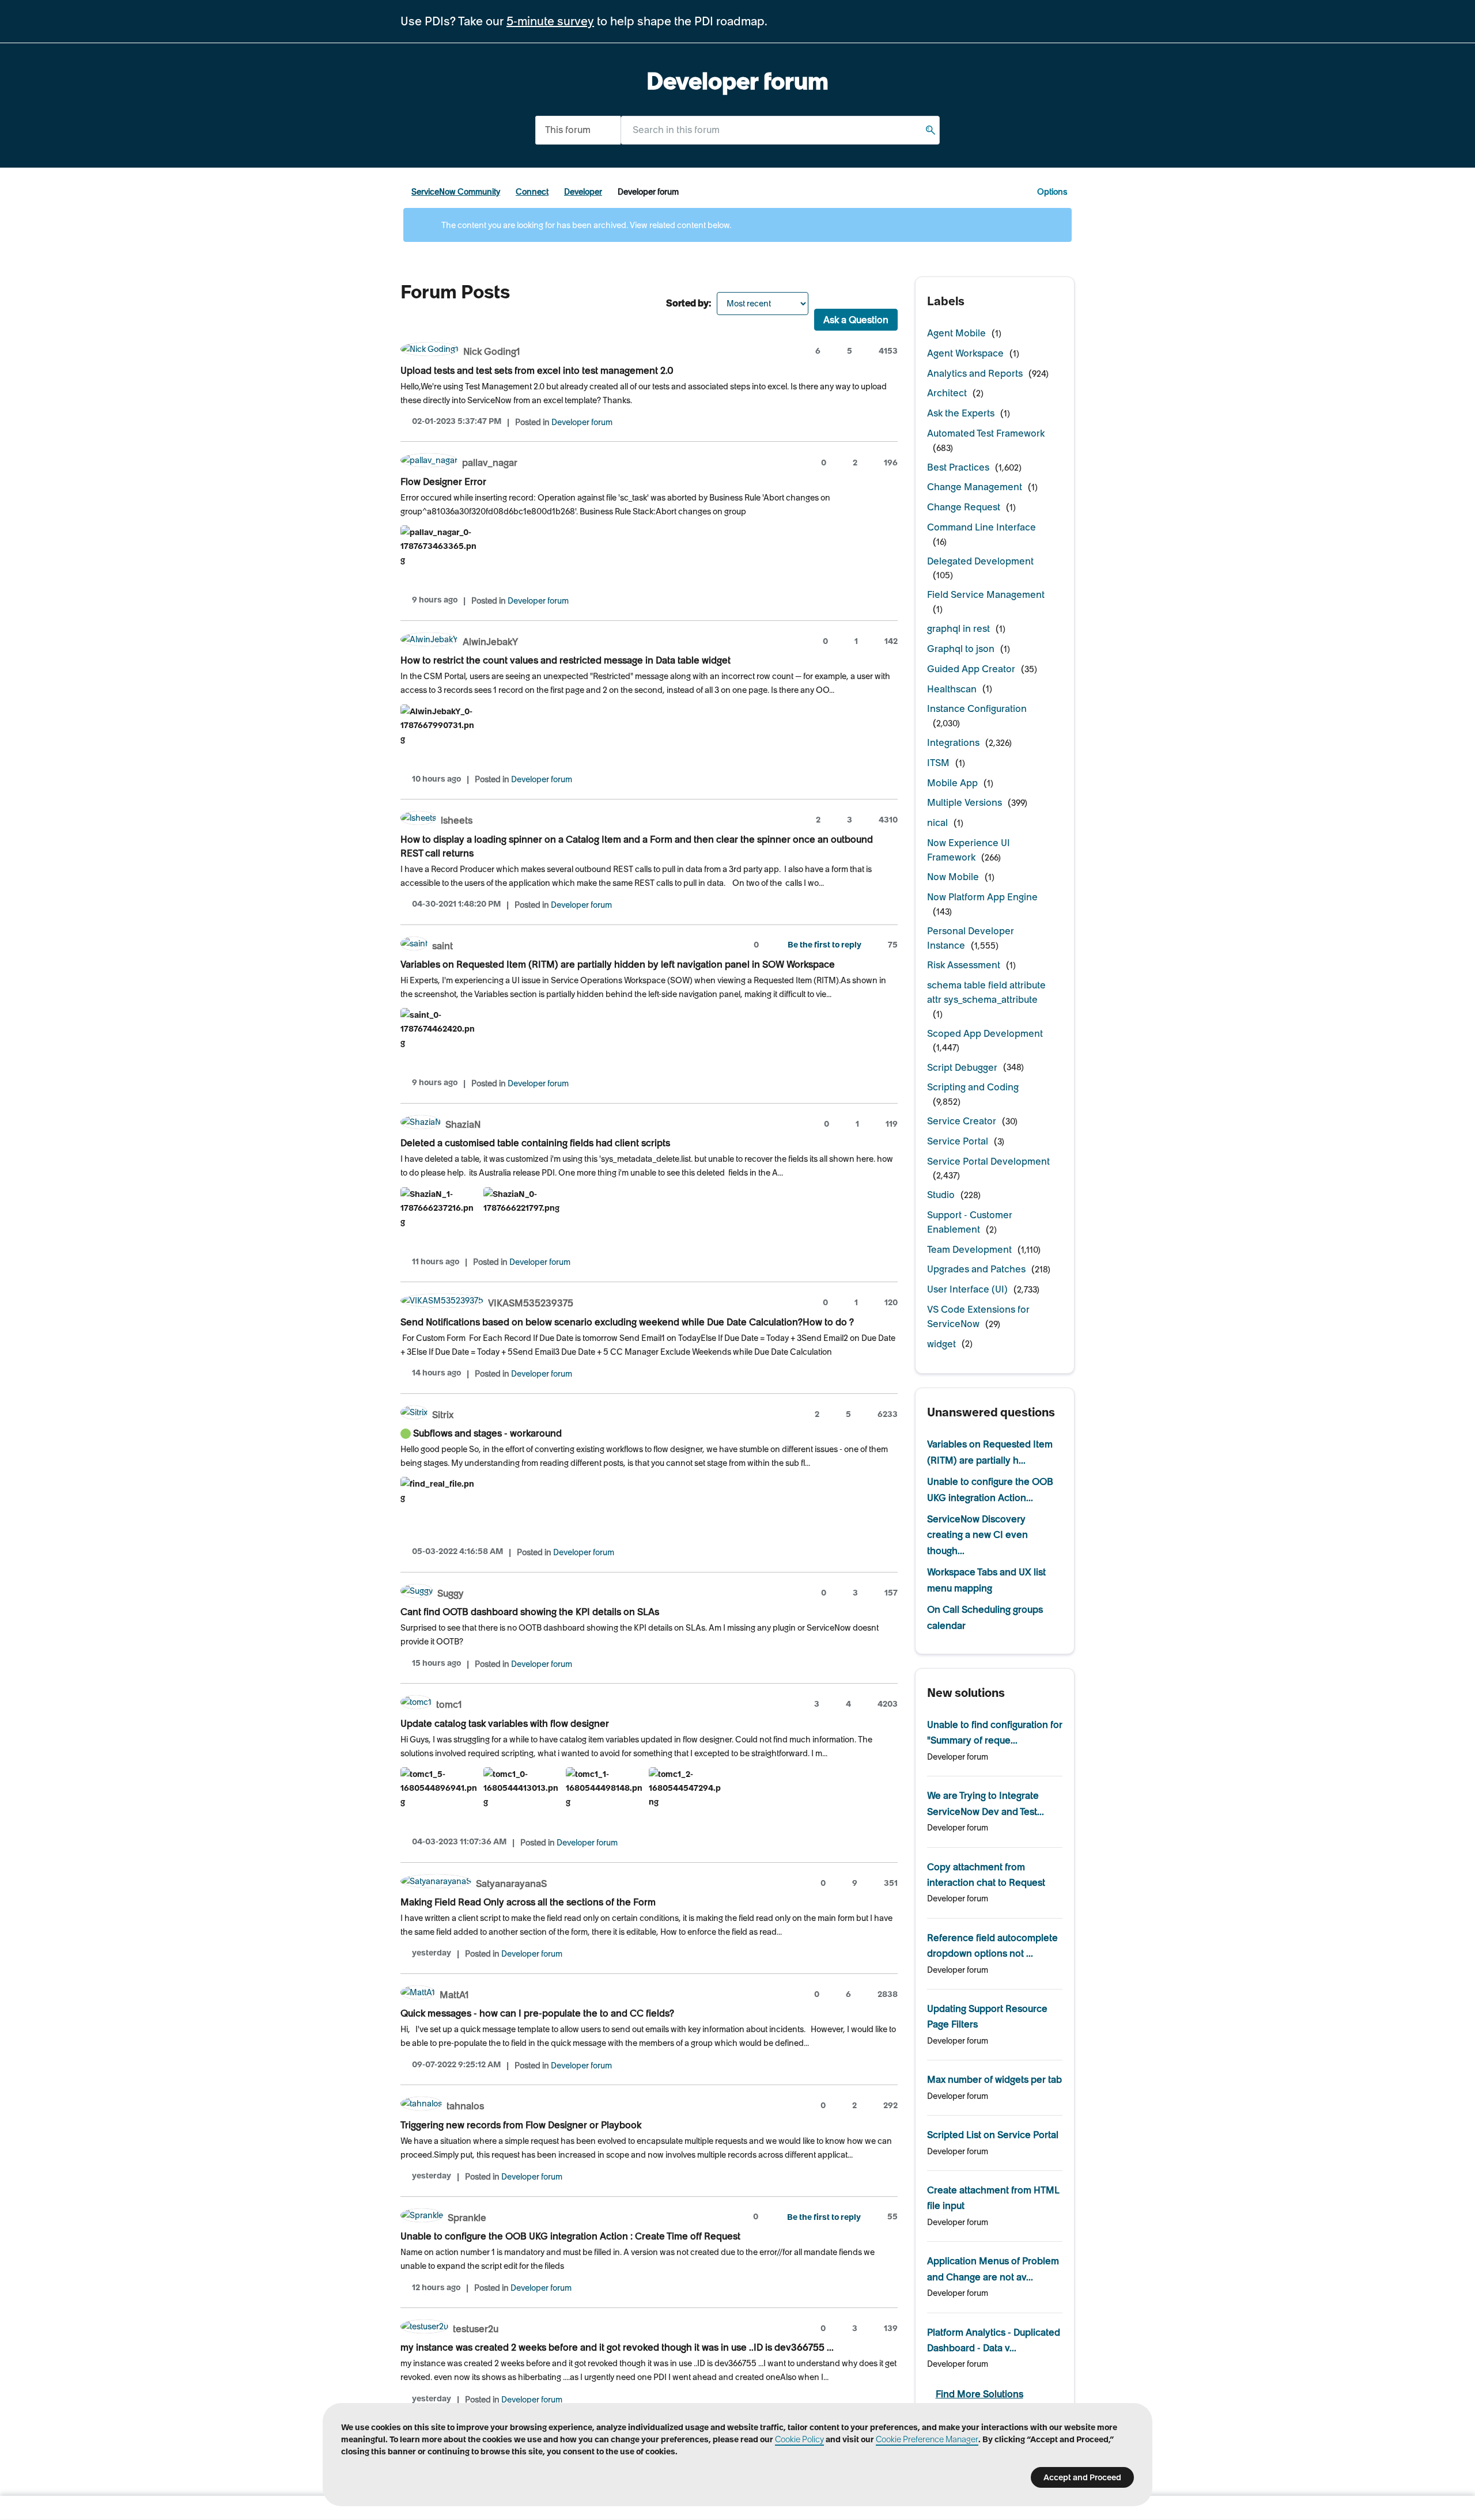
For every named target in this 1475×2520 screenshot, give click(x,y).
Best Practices (958, 467)
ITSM (938, 763)
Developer (583, 192)
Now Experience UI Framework (969, 850)
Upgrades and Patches (976, 1269)
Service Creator (962, 1121)
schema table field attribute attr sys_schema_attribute (986, 992)
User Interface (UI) (967, 1289)
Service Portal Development (988, 1161)
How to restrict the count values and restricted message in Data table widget (566, 660)
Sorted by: (689, 303)
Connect (532, 192)
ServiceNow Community (456, 192)
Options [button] (1052, 192)
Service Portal (958, 1141)
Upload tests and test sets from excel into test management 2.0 (537, 370)
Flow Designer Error (443, 482)
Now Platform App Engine (982, 897)
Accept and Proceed (1082, 2477)
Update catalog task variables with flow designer (505, 1723)
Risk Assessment (964, 965)
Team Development (969, 1249)
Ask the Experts (961, 413)
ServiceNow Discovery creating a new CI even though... (977, 1535)
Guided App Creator (971, 669)
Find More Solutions (979, 2394)
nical (937, 823)
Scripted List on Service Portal (993, 2135)
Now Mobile (953, 877)
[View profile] (430, 350)
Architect (947, 393)
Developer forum (582, 422)
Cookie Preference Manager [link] (927, 2439)
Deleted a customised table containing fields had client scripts (535, 1143)
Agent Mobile (956, 333)
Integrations (953, 742)
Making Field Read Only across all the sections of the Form (528, 1902)
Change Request (964, 507)
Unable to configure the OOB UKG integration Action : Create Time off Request (570, 2236)
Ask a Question (856, 320)
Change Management (975, 487)
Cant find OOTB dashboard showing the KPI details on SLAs (530, 1612)
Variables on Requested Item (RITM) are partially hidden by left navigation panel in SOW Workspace (618, 964)
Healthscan (952, 689)
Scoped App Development (985, 1033)
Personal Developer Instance (971, 938)
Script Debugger (962, 1067)
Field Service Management (986, 594)
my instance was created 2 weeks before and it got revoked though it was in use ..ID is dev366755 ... (617, 2347)
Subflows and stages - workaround (487, 1433)
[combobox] (780, 130)
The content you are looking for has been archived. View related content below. (585, 225)
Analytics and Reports (975, 373)
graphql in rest (958, 628)
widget (941, 1344)
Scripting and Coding (973, 1087)
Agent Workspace (965, 353)
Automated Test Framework (986, 433)
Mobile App (952, 783)
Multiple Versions (965, 802)
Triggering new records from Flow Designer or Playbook (521, 2125)
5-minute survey (550, 21)
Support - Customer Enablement (970, 1222)
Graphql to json (961, 649)
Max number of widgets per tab (994, 2079)
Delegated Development (980, 561)
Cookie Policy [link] (799, 2439)
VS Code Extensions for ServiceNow (978, 1316)
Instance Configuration (977, 708)
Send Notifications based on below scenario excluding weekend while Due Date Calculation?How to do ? (627, 1322)
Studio (941, 1195)
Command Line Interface (982, 527)
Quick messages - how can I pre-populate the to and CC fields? (537, 2013)
